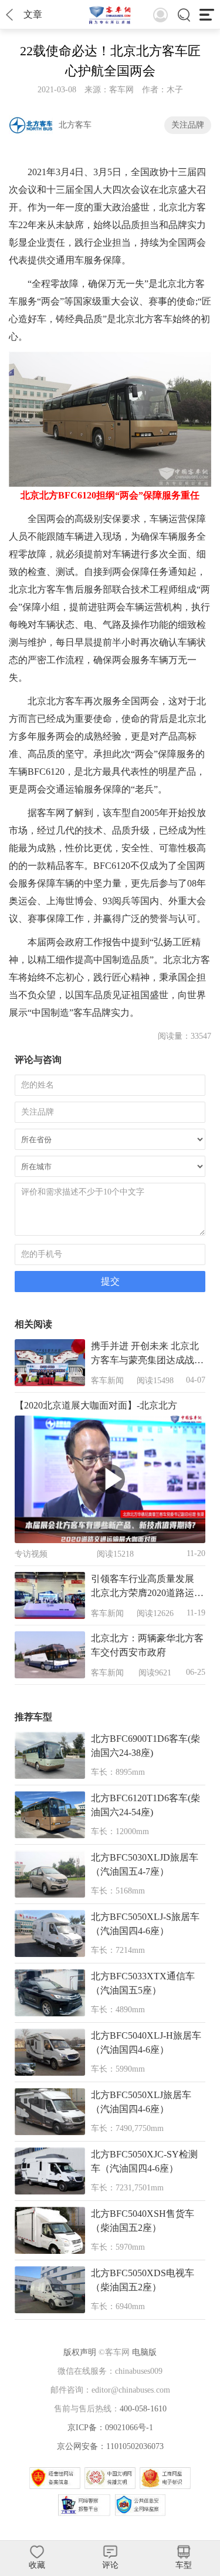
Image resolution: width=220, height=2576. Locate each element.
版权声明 (80, 2352)
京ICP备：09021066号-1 (110, 2428)
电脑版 (144, 2352)
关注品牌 (188, 125)
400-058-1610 (143, 2409)
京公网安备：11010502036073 (110, 2446)
